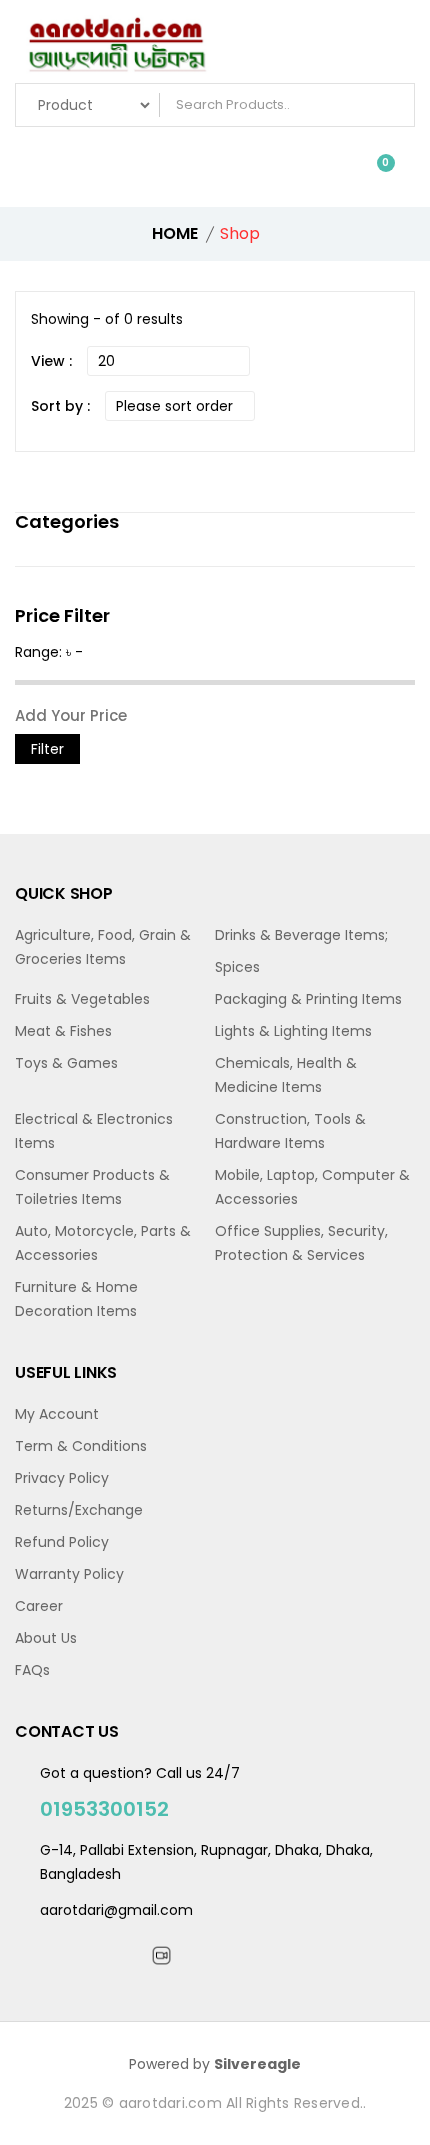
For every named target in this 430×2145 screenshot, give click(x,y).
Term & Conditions (81, 1446)
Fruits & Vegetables (82, 999)
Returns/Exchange (79, 1510)
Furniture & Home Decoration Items (76, 1299)
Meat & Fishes (63, 1031)
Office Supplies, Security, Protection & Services (301, 1243)
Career (39, 1606)
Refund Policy (62, 1542)
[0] (371, 172)
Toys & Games (66, 1063)
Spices (237, 967)
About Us (46, 1638)
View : (51, 361)
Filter (47, 749)
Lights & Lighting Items (293, 1031)
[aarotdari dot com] (215, 46)
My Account (57, 1414)
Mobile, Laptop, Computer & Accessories (312, 1187)
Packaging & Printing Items (308, 999)
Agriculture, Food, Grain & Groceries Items (103, 947)
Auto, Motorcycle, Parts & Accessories (103, 1243)
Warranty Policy (69, 1574)
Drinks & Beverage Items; (301, 935)
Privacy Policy (62, 1478)
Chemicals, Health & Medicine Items (286, 1075)
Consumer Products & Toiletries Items (92, 1187)
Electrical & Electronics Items (94, 1131)
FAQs (32, 1670)
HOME (175, 233)
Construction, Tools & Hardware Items (290, 1131)
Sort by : (60, 406)
